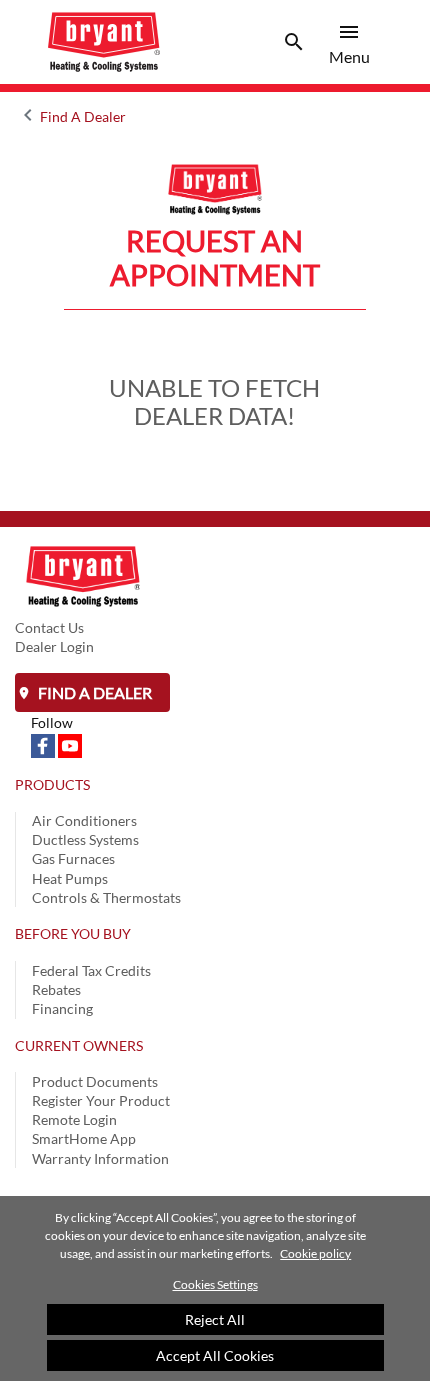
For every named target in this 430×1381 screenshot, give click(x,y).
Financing (62, 1008)
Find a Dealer (93, 692)
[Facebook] (44, 744)
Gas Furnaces (73, 858)
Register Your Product (101, 1100)
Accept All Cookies (215, 1355)
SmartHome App (84, 1138)
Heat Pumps (70, 878)
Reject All (215, 1319)
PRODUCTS (52, 784)
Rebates (56, 989)
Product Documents (95, 1081)
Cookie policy (315, 1253)
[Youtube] (70, 744)
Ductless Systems (85, 839)
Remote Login (74, 1119)
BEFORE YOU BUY (73, 933)
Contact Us (49, 627)
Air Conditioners (84, 820)
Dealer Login (54, 646)
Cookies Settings (215, 1284)
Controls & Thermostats (106, 897)
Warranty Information (100, 1158)
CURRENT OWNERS (79, 1045)
